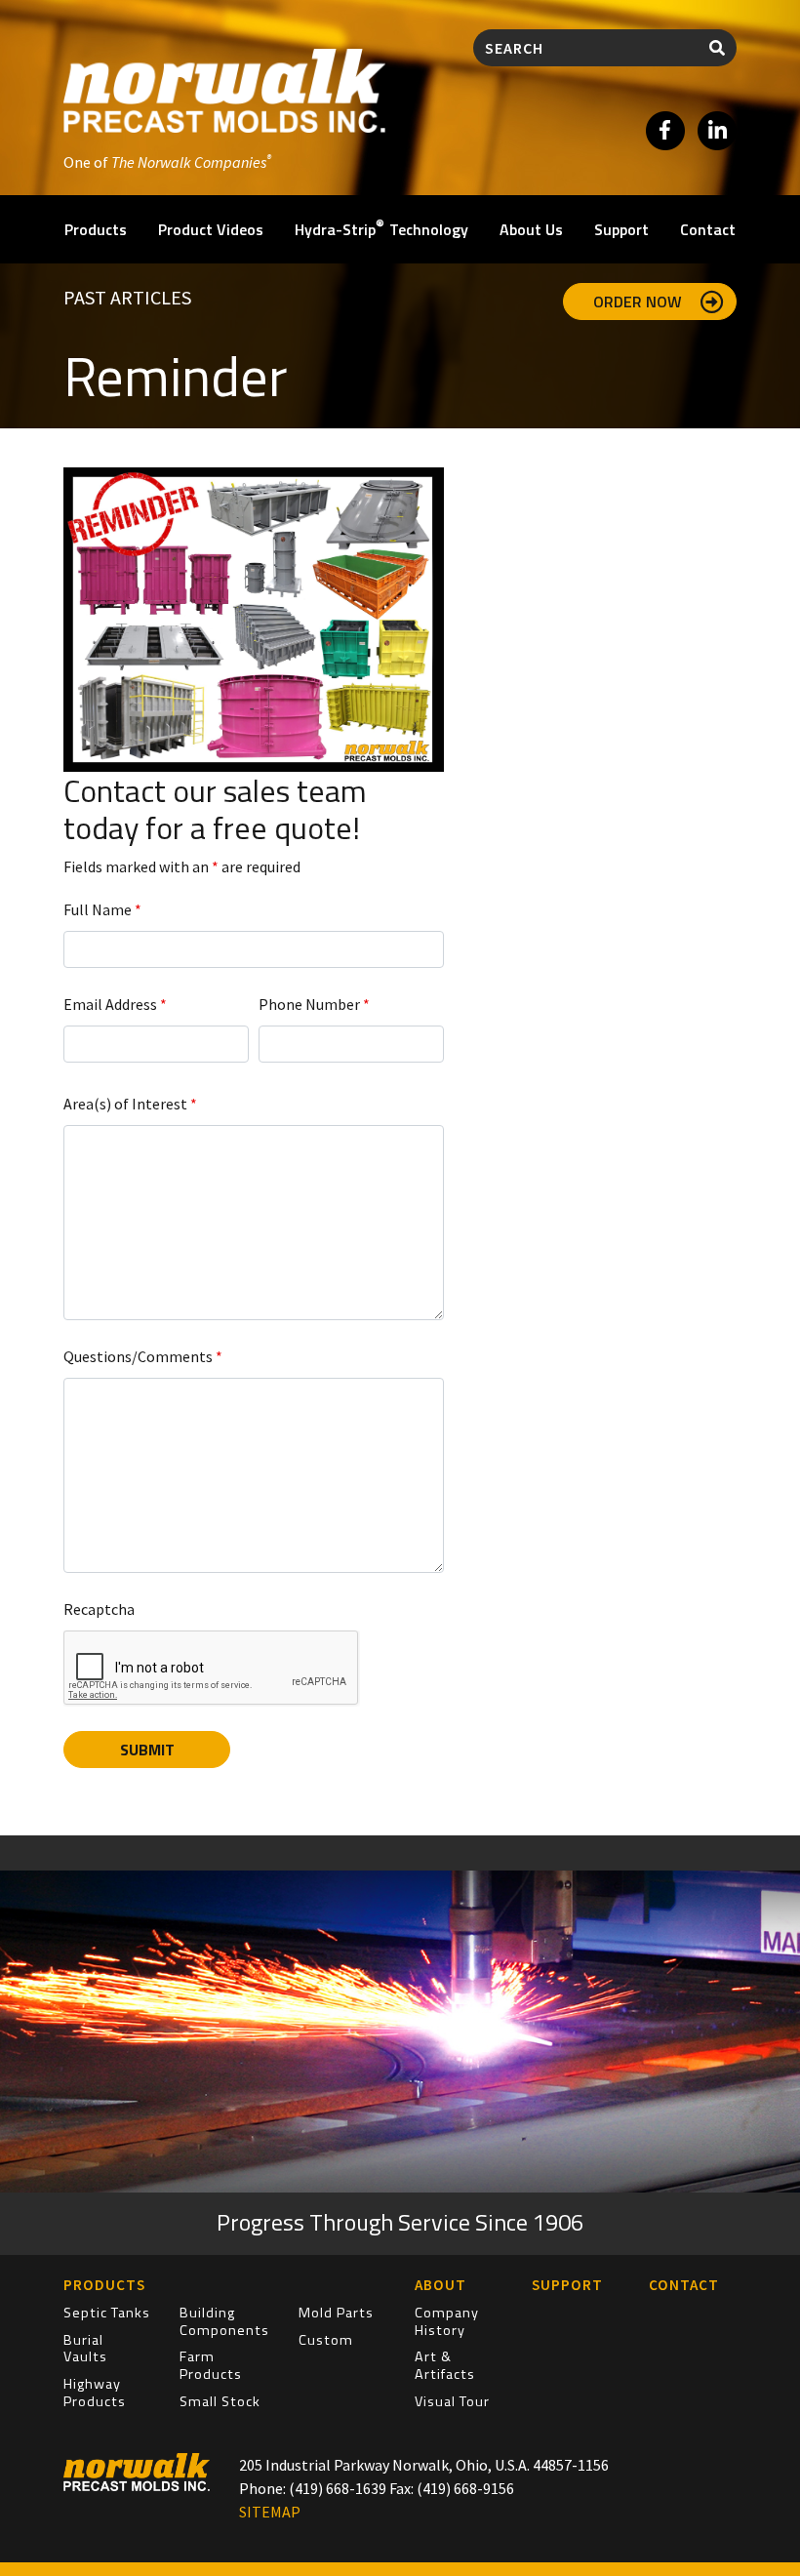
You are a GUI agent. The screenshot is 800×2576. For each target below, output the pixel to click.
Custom (326, 2340)
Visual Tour (452, 2401)
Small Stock (220, 2401)
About (440, 2285)
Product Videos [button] (211, 229)
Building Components (224, 2321)
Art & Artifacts (445, 2365)
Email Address (115, 1004)
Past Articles (127, 297)
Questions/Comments (143, 1356)
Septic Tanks (107, 2313)
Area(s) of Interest (130, 1104)
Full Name (102, 909)
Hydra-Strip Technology (381, 228)
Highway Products (95, 2393)
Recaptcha (99, 1609)
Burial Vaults (85, 2349)
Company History (447, 2321)
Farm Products (211, 2365)
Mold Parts (336, 2313)
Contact (708, 229)
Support (621, 229)
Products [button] (96, 229)
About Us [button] (531, 229)
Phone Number (314, 1004)
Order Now (640, 302)
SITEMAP (270, 2512)
